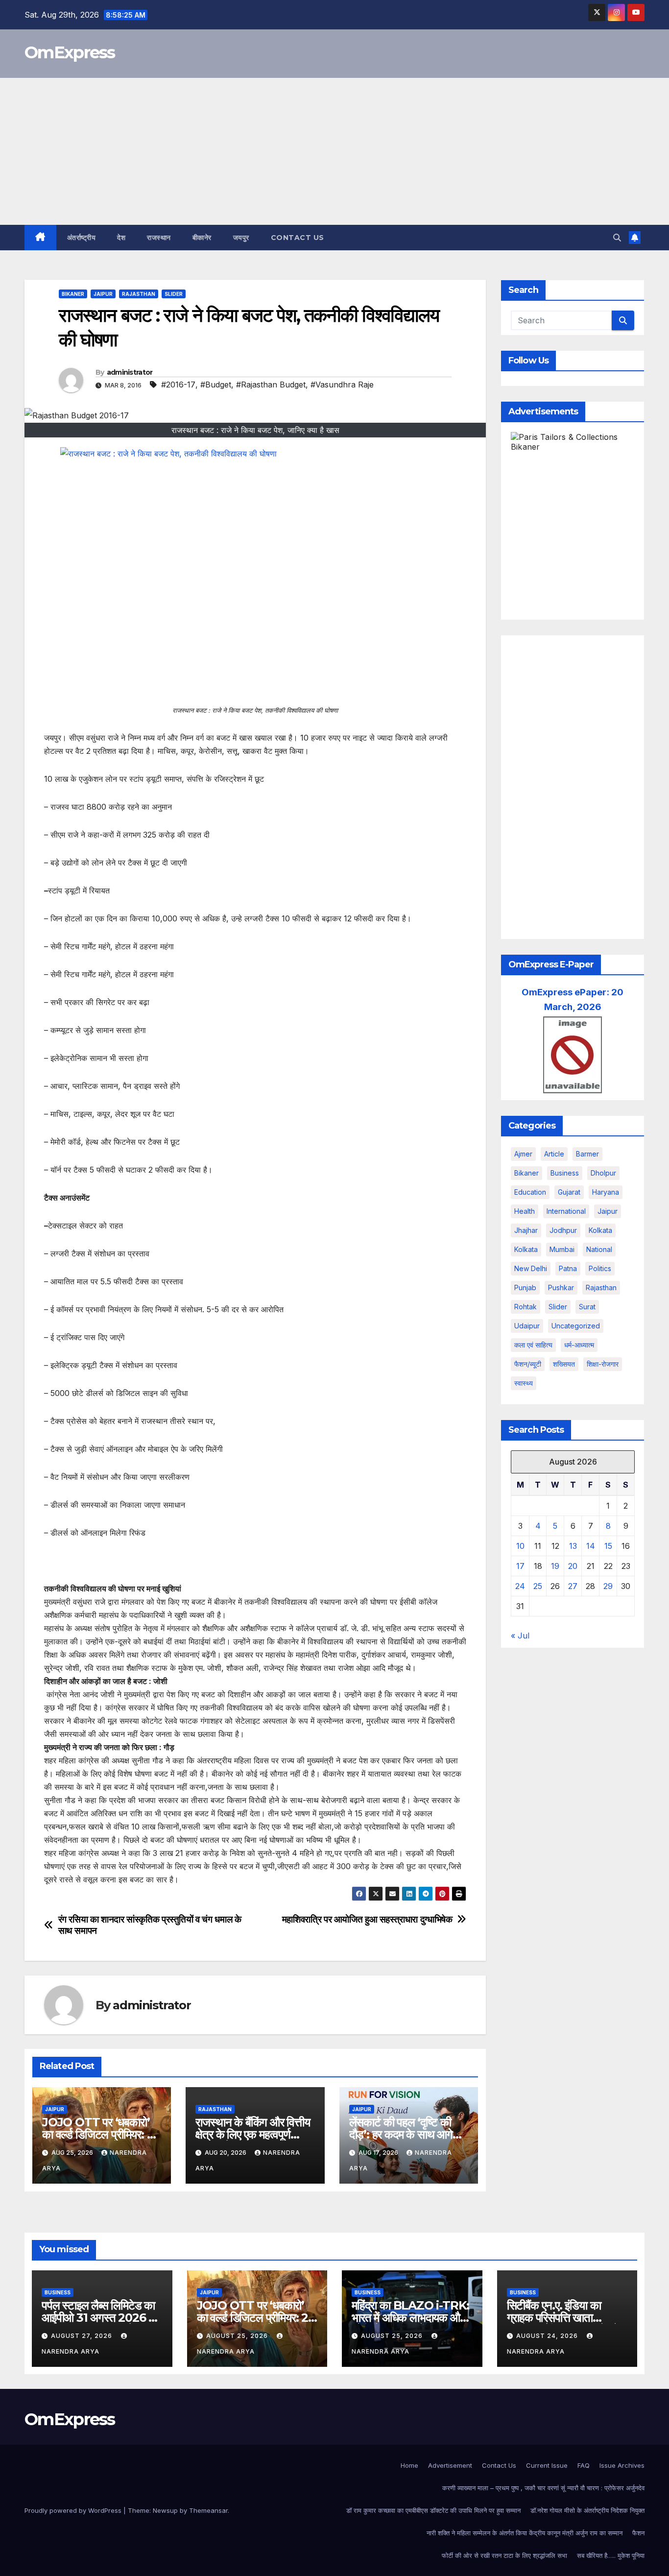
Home (409, 2465)
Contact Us (298, 238)
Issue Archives (622, 2465)
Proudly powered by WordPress (74, 2510)
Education (530, 1192)
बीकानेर (202, 238)
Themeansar (208, 2510)
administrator (130, 372)
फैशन (638, 2533)
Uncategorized (576, 1326)
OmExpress (70, 52)
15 (608, 1546)
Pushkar (561, 1288)
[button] (617, 238)
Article (554, 1154)
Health (525, 1211)
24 (520, 1586)
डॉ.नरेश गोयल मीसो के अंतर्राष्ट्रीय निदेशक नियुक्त (587, 2510)
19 (555, 1566)
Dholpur (603, 1173)
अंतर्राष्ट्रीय (82, 238)
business (565, 1173)
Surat (587, 1307)
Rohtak (526, 1307)
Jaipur (103, 294)
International (566, 1211)
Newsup (165, 2510)
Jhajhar (526, 1230)
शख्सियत (564, 1364)
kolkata (600, 1230)
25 (538, 1586)
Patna (568, 1268)
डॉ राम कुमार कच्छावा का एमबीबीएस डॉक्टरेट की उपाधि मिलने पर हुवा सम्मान (433, 2510)
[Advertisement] (334, 151)
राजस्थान (159, 238)
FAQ (584, 2465)
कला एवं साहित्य (533, 1345)
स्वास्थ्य (524, 1383)
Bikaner (73, 294)
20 (573, 1566)
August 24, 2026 (548, 2336)
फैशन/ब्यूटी (528, 1364)
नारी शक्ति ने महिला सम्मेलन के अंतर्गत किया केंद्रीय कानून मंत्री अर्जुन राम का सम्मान (525, 2533)
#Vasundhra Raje (342, 385)
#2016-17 (178, 385)
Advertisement (450, 2465)
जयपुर (241, 238)
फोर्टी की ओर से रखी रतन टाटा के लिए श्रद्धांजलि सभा (504, 2555)
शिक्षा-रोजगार (603, 1364)
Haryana (606, 1192)
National (599, 1249)
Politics (600, 1268)
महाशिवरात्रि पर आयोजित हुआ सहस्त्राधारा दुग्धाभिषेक (367, 1919)
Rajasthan (139, 294)
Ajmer (523, 1154)
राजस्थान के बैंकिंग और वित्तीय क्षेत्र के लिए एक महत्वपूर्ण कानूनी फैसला (252, 2134)
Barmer (587, 1154)
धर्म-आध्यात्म (579, 1345)
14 (591, 1546)
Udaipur (527, 1326)
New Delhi (531, 1268)
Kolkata (526, 1249)
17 (520, 1566)
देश (121, 238)
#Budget (216, 385)
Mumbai (562, 1249)
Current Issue (547, 2465)
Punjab (525, 1288)
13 (573, 1546)
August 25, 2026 (238, 2336)
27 (573, 1586)
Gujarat (569, 1192)
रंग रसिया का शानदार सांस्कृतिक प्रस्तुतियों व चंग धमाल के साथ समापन (150, 1925)
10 (520, 1546)
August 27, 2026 (83, 2336)
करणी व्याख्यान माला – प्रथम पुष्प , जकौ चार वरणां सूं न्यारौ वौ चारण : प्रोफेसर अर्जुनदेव (543, 2488)
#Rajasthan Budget (271, 385)
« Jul (520, 1636)
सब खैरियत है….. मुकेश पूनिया (611, 2555)
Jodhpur (563, 1230)
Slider (174, 294)
